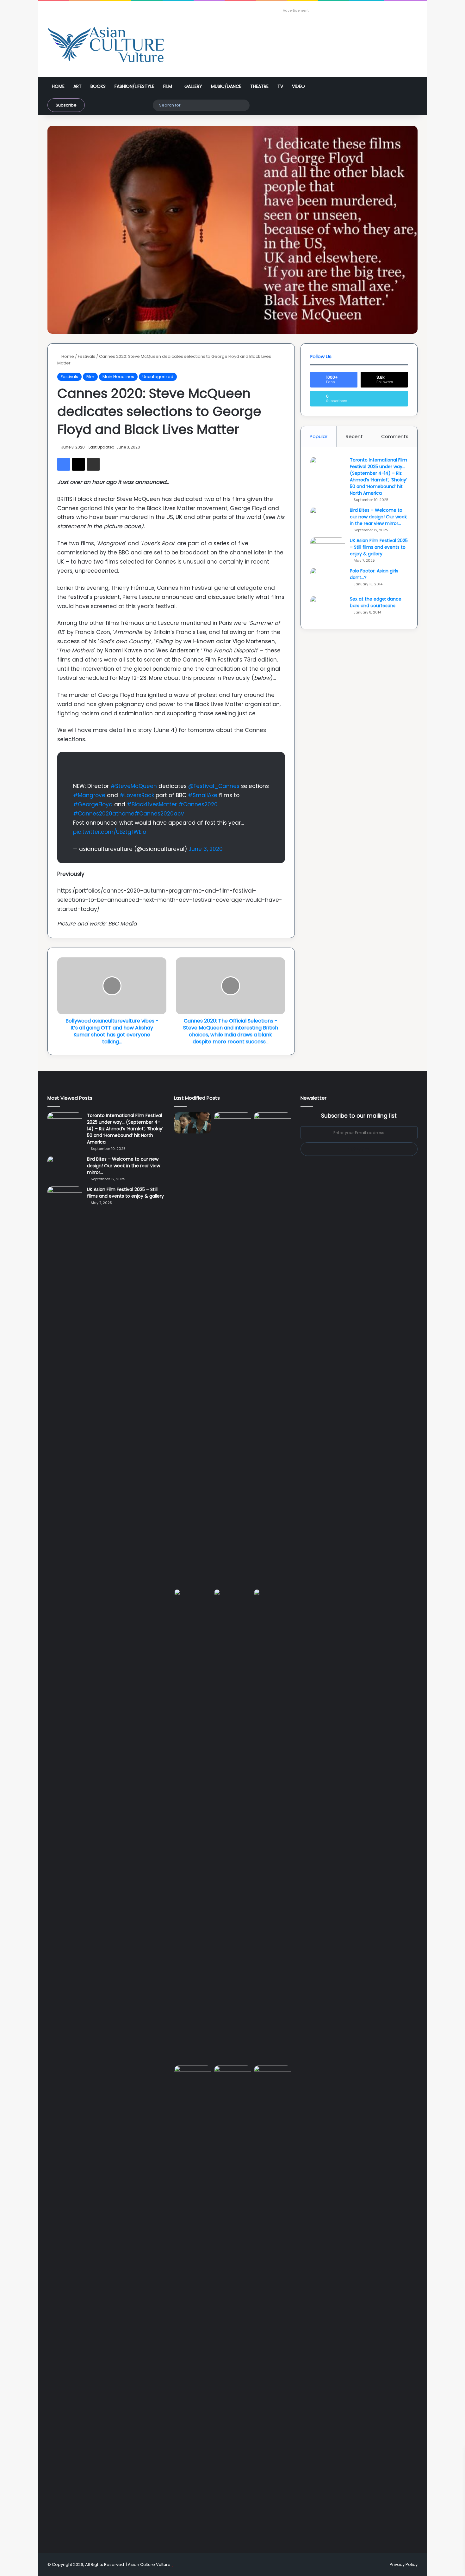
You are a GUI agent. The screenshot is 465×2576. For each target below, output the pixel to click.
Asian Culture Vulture (149, 2564)
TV (280, 86)
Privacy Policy (404, 2564)
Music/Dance (226, 86)
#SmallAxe (203, 795)
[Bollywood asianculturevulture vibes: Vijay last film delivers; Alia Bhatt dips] (232, 1599)
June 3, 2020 (206, 849)
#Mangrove (89, 795)
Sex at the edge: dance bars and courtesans (376, 602)
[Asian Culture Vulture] (106, 45)
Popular (319, 436)
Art (77, 86)
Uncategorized (158, 377)
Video (298, 86)
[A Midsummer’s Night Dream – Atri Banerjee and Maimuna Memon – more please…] (232, 2076)
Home (58, 86)
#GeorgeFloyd (93, 804)
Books (98, 86)
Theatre (259, 86)
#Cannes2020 (198, 804)
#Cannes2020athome (104, 814)
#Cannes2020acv (159, 814)
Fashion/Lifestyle (134, 86)
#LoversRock (137, 795)
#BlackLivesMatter (152, 804)
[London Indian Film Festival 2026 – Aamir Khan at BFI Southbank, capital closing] (272, 2303)
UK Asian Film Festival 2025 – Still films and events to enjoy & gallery (379, 547)
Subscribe (66, 105)
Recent (354, 436)
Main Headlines (118, 377)
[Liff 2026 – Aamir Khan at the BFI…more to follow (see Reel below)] (193, 2078)
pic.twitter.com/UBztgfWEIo (110, 832)
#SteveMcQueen (134, 786)
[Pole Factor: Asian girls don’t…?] (328, 580)
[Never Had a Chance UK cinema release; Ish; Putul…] (193, 1826)
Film (168, 86)
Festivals (87, 356)
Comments (395, 436)
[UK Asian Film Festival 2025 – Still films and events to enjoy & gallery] (328, 549)
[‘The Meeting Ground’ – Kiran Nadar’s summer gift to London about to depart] (272, 1349)
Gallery (193, 86)
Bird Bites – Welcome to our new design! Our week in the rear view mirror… (378, 517)
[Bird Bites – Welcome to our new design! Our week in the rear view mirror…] (328, 519)
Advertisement (296, 10)
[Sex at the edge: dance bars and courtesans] (328, 608)
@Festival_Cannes (214, 786)
